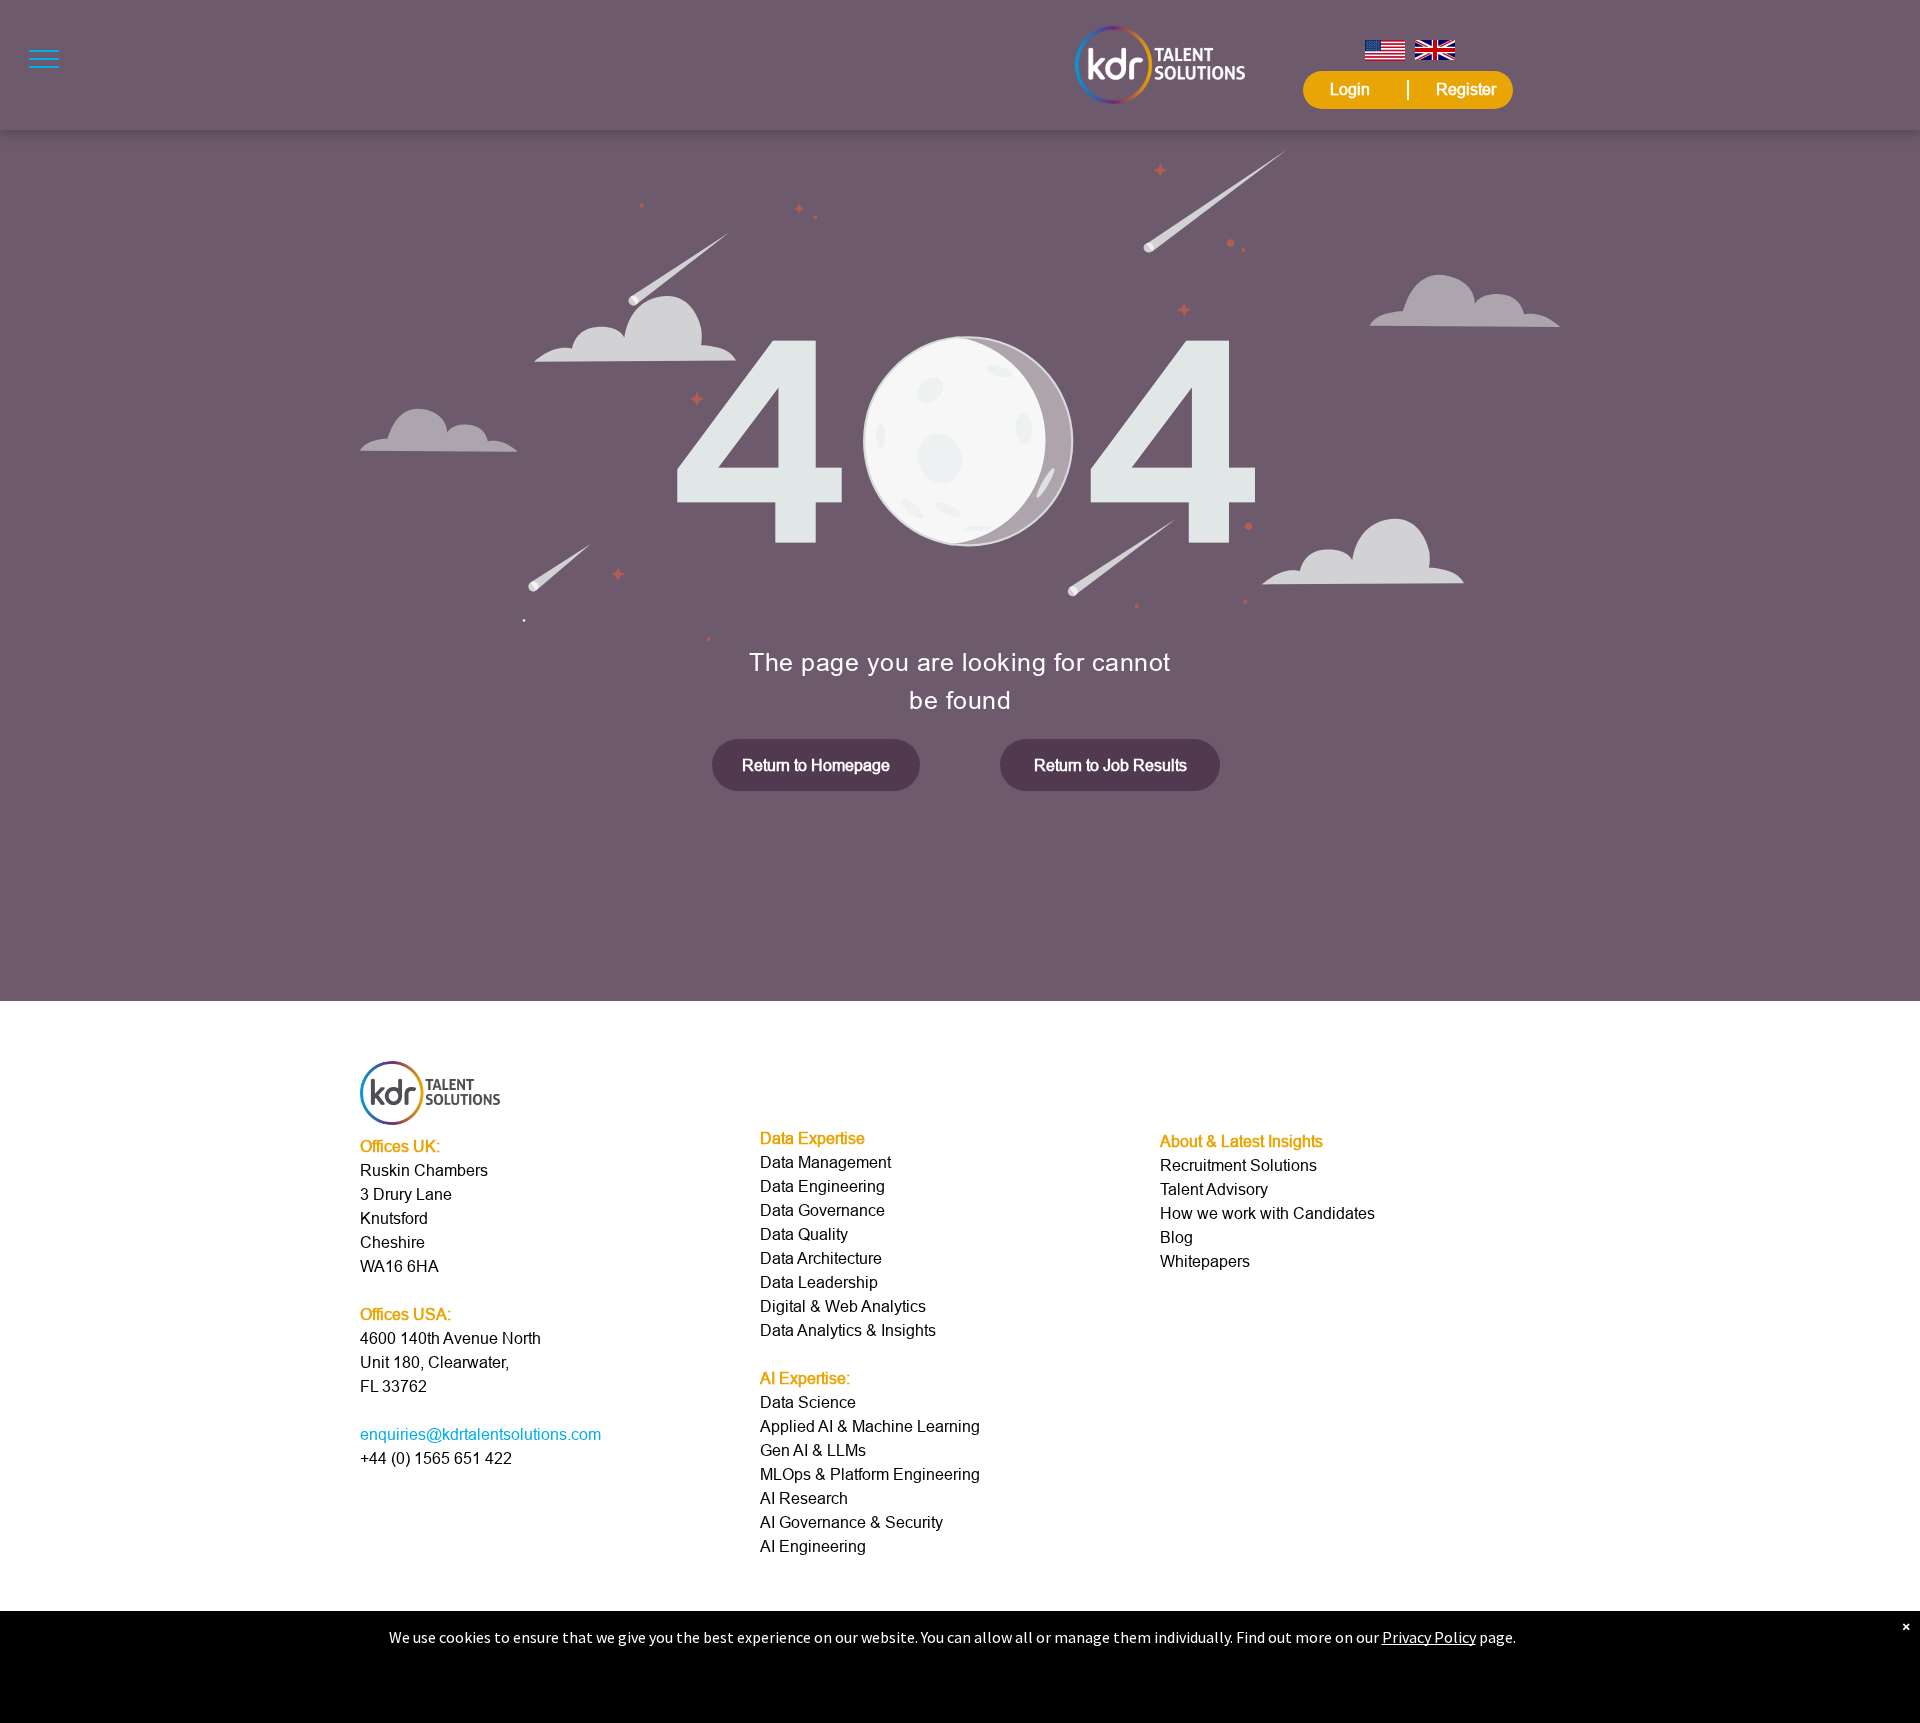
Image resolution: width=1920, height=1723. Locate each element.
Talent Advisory (1214, 1189)
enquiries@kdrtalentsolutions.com (480, 1434)
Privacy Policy (1429, 1637)
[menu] (44, 59)
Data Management (825, 1162)
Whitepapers (1205, 1261)
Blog (1176, 1237)
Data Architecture (821, 1258)
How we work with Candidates (1267, 1213)
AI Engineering (813, 1546)
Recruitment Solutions (1238, 1165)
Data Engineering (822, 1186)
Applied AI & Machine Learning (870, 1426)
